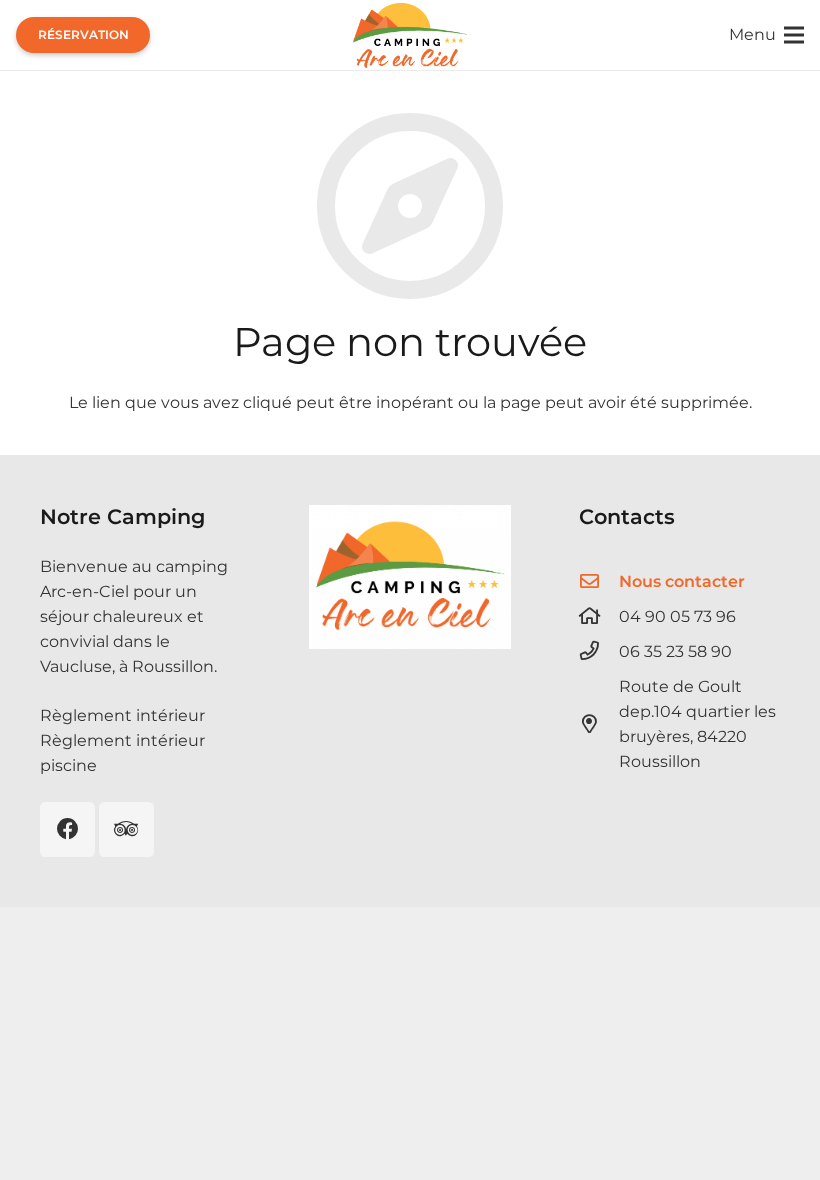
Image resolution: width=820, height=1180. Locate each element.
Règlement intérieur (122, 715)
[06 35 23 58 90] (599, 650)
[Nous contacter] (599, 580)
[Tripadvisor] (126, 829)
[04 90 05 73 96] (599, 615)
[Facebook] (67, 829)
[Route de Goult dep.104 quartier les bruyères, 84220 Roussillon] (599, 723)
